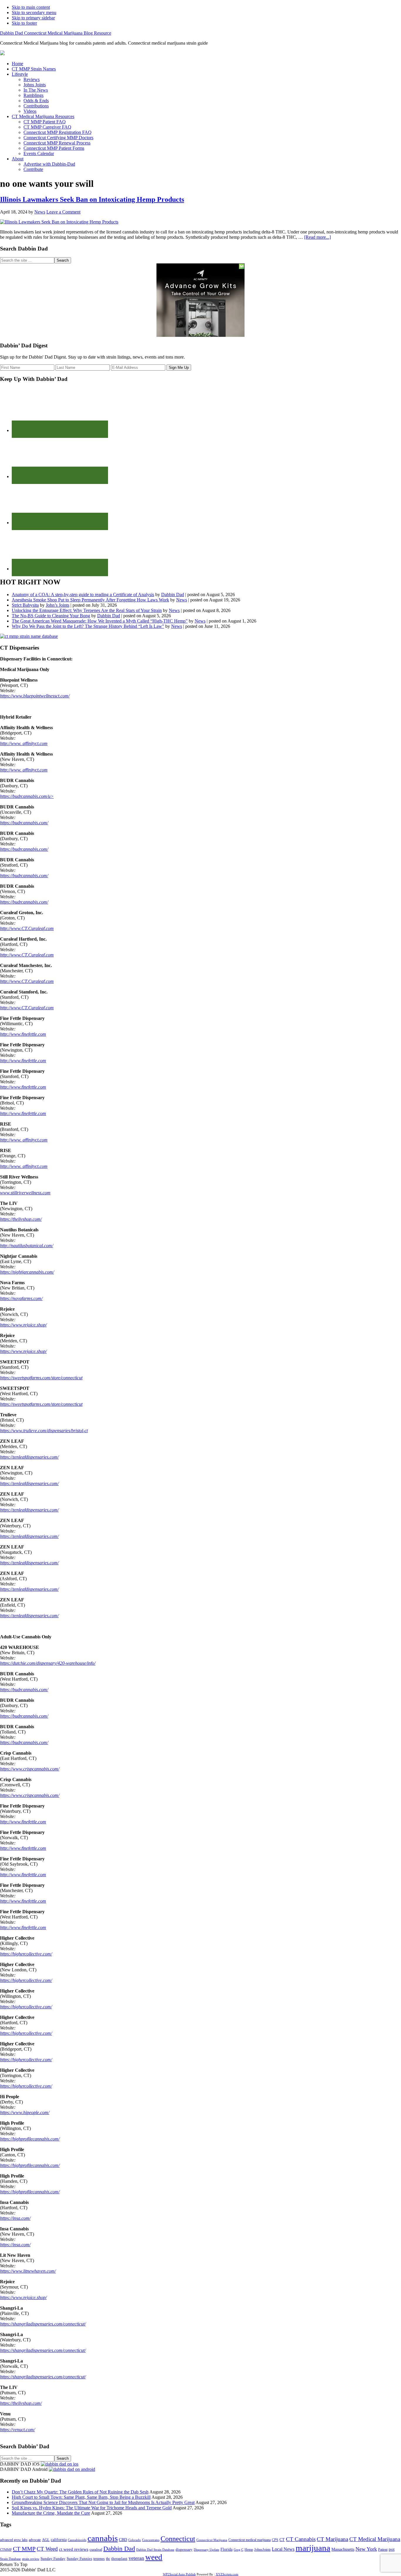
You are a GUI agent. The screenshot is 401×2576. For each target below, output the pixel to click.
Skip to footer (24, 23)
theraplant (119, 2559)
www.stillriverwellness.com (25, 1193)
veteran (136, 2558)
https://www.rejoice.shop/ (23, 1325)
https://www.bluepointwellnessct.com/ (35, 696)
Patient (383, 2550)
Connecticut (178, 2539)
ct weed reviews (74, 2549)
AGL (46, 2540)
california (59, 2540)
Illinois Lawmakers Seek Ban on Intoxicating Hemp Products (92, 199)
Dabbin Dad (173, 595)
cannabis (103, 2538)
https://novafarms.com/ (21, 1298)
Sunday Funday (53, 2559)
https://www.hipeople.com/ (25, 2112)
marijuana (313, 2548)
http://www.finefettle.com (23, 1034)
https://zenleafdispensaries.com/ (29, 1457)
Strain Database (10, 2559)
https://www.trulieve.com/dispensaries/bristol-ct (44, 1431)
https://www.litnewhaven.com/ (28, 2271)
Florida (226, 2549)
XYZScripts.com (227, 2574)
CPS (275, 2540)
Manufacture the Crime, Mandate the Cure (51, 2513)
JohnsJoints (262, 2550)
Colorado (135, 2540)
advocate (35, 2540)
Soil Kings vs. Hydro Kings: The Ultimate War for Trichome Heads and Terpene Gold (92, 2508)
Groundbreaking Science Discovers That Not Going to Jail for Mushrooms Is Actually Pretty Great (103, 2502)
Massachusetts (343, 2549)
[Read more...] (317, 237)
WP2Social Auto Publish (179, 2574)
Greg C (239, 2550)
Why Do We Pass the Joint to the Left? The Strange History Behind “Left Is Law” (88, 626)
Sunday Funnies (79, 2559)
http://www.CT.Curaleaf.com (27, 928)
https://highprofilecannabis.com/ (30, 2139)
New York (366, 2549)
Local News (283, 2549)
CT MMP (24, 2549)
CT (282, 2540)
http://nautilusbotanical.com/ (27, 1246)
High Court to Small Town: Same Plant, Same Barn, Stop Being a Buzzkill (81, 2497)
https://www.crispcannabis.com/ (30, 1769)
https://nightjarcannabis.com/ (27, 1272)
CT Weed (47, 2549)
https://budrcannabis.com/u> (27, 796)
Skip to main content (31, 7)
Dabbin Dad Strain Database (155, 2550)
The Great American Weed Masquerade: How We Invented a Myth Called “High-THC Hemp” (100, 621)
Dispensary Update (207, 2550)
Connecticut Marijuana (212, 2540)
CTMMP (6, 2550)
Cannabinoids (77, 2540)
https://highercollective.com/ (26, 1954)
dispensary (184, 2549)
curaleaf (96, 2550)
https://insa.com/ (15, 2218)
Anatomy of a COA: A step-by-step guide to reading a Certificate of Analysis (83, 595)
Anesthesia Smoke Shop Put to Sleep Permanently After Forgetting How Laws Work (90, 600)
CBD (123, 2540)
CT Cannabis (301, 2539)
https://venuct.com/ (17, 2430)
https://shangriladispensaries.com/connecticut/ (43, 2324)
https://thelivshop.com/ (21, 1219)
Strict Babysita (25, 605)
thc (108, 2559)
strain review (31, 2559)
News (182, 600)
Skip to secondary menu (34, 12)
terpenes (99, 2559)
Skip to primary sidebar (33, 18)
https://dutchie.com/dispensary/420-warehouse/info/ (48, 1663)
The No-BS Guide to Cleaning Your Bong (51, 616)
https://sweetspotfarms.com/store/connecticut (41, 1378)
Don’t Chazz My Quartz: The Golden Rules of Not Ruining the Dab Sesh (80, 2492)
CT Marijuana (332, 2539)
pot (392, 2549)
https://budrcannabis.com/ (24, 823)
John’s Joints (58, 605)
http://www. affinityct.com (24, 743)
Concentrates (151, 2540)
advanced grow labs (14, 2540)
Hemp (249, 2550)
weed (154, 2557)
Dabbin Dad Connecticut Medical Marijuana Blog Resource (56, 33)
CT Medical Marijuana (375, 2539)
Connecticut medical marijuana (250, 2540)
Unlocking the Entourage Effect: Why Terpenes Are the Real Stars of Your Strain (87, 610)
